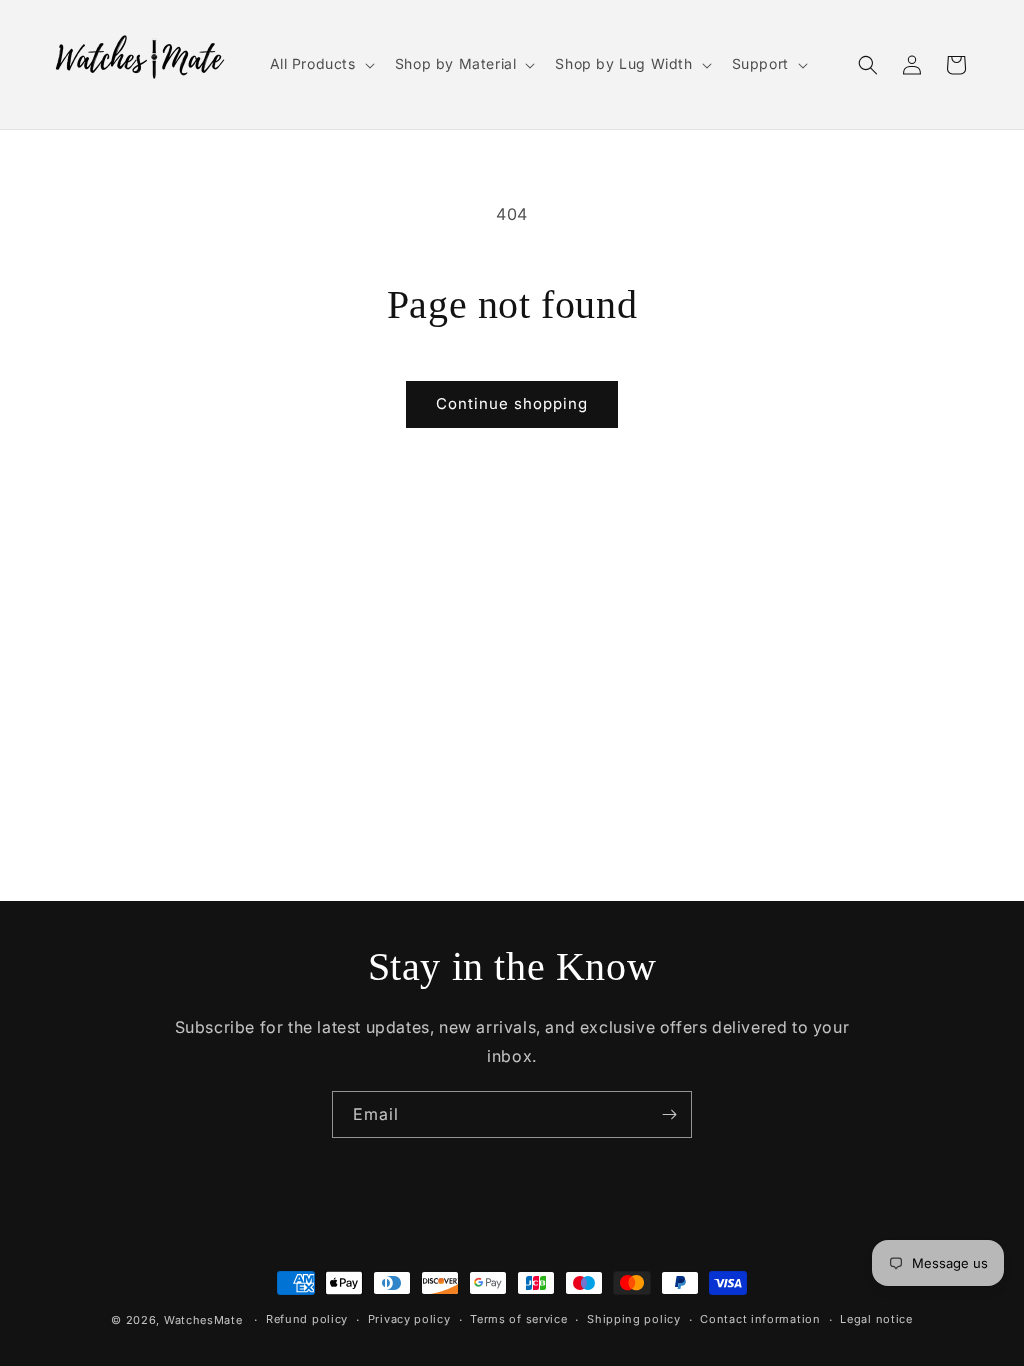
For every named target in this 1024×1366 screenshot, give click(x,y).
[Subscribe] (669, 1114)
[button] (320, 64)
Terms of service (518, 1319)
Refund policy (307, 1319)
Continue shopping (512, 403)
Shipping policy (634, 1319)
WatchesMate (203, 1320)
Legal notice (876, 1319)
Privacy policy (409, 1319)
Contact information (760, 1319)
